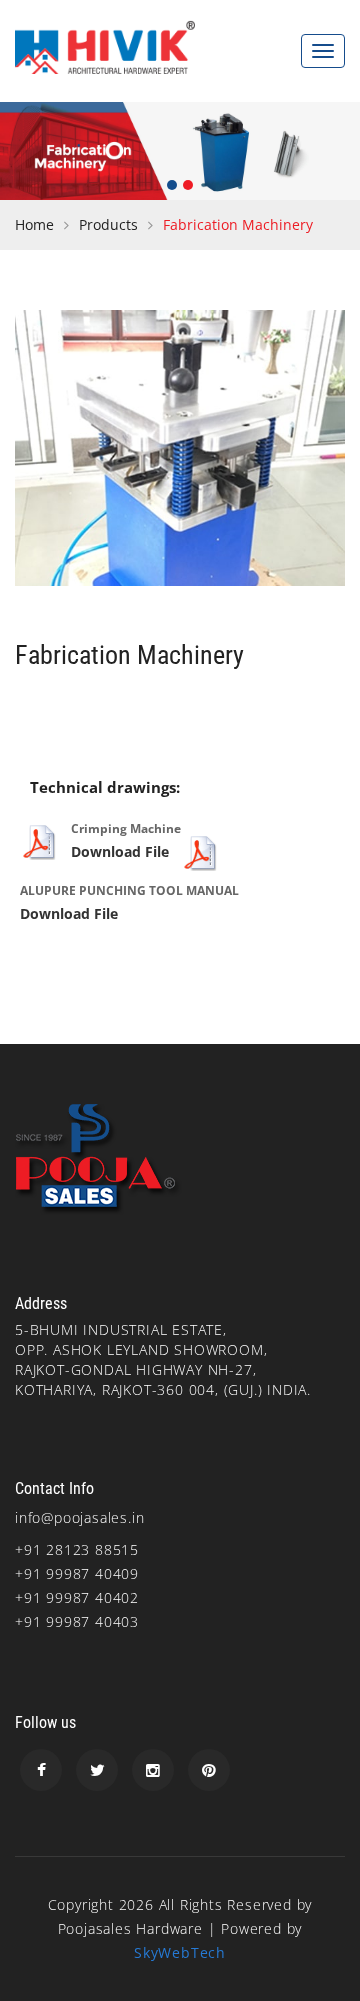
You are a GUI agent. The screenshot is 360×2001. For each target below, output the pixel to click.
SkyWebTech (180, 1952)
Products (108, 224)
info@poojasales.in (79, 1517)
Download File (120, 851)
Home (34, 224)
